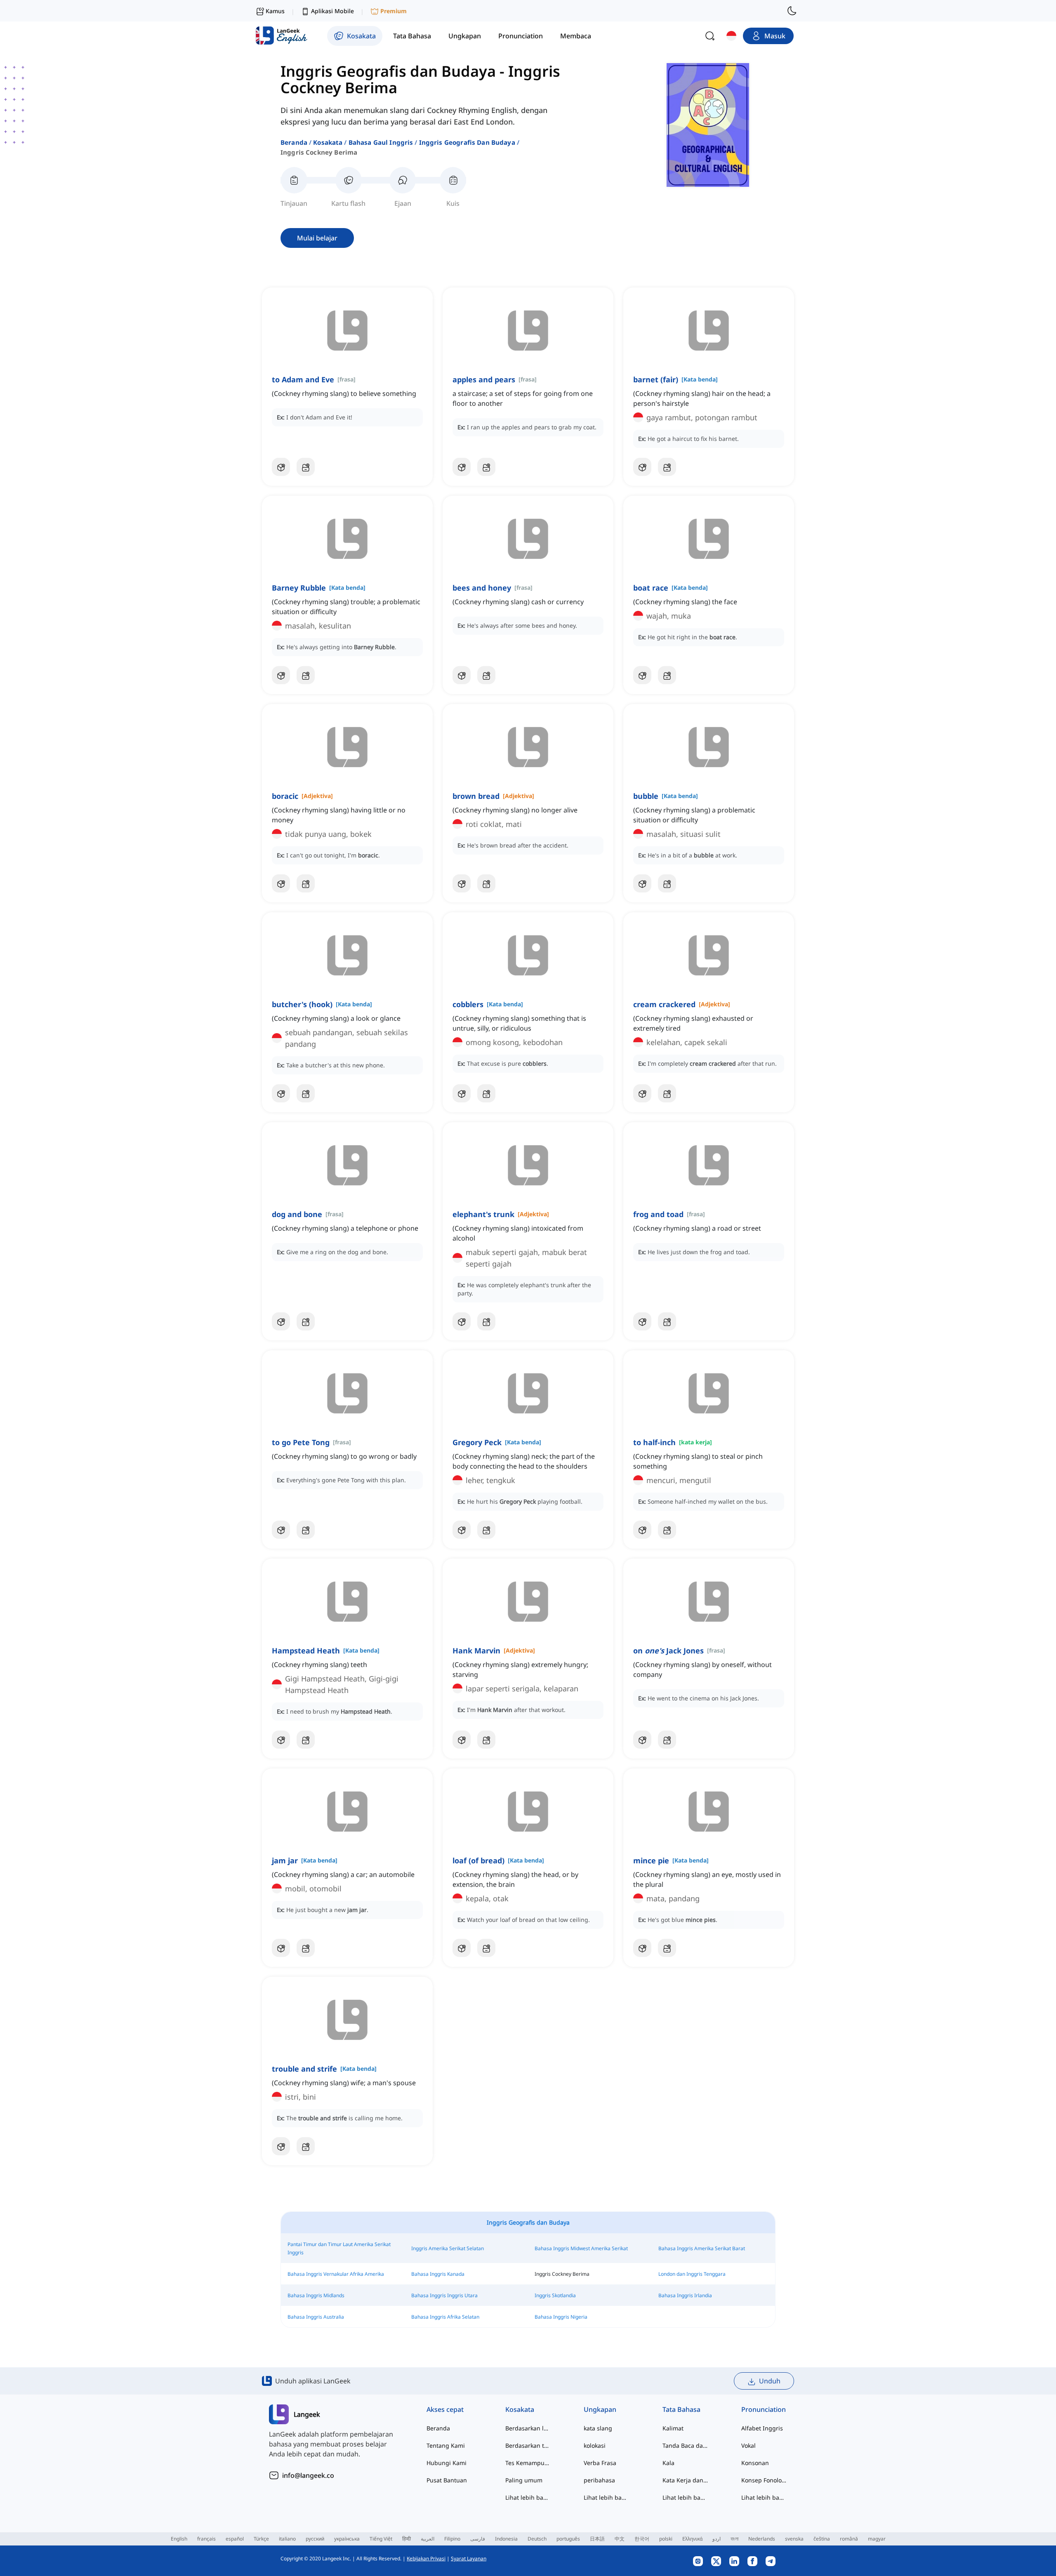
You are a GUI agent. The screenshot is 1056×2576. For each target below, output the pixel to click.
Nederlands (762, 2539)
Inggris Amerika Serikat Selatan (448, 2248)
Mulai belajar (317, 238)
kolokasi (595, 2445)
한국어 (642, 2539)
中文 (620, 2539)
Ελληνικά (692, 2539)
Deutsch (537, 2539)
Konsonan (755, 2463)
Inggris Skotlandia (555, 2295)
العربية (428, 2539)
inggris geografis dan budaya (467, 142)
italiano (287, 2539)
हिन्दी (407, 2539)
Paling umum (524, 2480)
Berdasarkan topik (528, 2445)
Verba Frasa (600, 2463)
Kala (668, 2463)
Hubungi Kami (447, 2463)
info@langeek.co (308, 2475)
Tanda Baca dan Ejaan (685, 2445)
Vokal (748, 2445)
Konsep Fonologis (764, 2480)
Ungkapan (600, 2409)
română (849, 2539)
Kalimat (673, 2428)
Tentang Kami (446, 2445)
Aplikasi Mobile (332, 11)
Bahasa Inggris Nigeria (561, 2317)
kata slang (598, 2428)
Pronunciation (764, 2409)
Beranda (294, 142)
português (568, 2539)
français (206, 2539)
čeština (822, 2539)
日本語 (597, 2539)
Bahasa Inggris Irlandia (685, 2295)
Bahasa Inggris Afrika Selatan (445, 2317)
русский (315, 2539)
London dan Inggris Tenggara (692, 2274)
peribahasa (599, 2480)
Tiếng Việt (381, 2539)
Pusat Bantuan (447, 2480)
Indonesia (506, 2539)
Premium (394, 11)
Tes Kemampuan (528, 2463)
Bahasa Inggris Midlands (316, 2295)
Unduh (770, 2381)
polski (666, 2539)
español (235, 2539)
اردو (717, 2539)
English (179, 2539)
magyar (877, 2539)
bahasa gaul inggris (381, 142)
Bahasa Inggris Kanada (438, 2274)
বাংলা (734, 2539)
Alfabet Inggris (762, 2428)
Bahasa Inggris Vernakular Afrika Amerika (336, 2274)
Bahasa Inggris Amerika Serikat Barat (702, 2248)
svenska (794, 2539)
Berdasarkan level (528, 2428)
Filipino (452, 2539)
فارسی (478, 2539)
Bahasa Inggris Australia (316, 2317)
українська (347, 2539)
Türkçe (261, 2539)
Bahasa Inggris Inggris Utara (444, 2295)
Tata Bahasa (681, 2409)
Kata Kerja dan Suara (685, 2480)
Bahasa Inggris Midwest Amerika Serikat (581, 2248)
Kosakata (328, 142)
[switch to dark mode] (792, 11)
